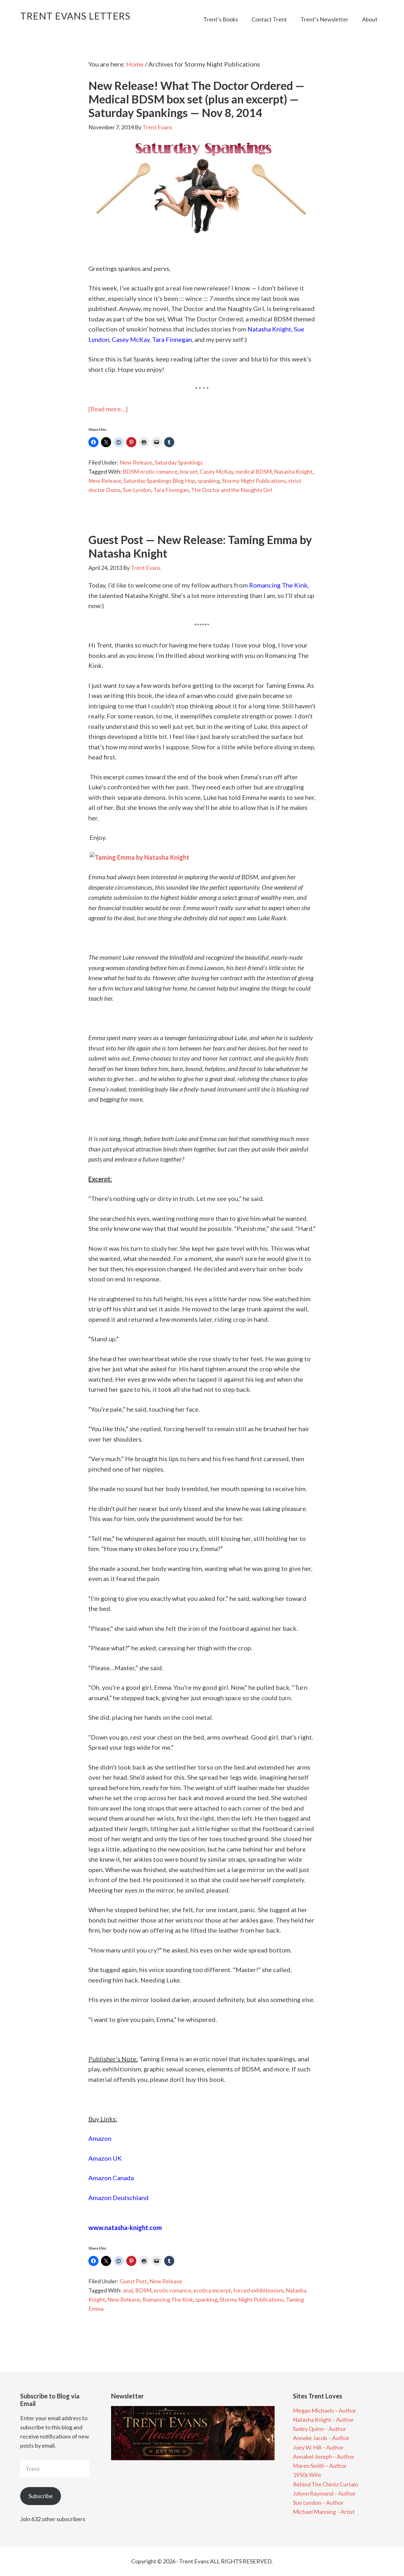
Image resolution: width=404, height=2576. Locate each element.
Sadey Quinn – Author (320, 2429)
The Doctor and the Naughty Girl (232, 490)
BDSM (143, 2290)
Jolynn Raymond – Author (324, 2493)
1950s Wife (307, 2475)
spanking (209, 481)
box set (189, 471)
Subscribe (41, 2496)
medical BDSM (254, 471)
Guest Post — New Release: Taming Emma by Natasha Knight (200, 546)
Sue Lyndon (137, 490)
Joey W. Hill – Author (318, 2447)
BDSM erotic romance (150, 471)
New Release (136, 462)
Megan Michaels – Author (325, 2410)
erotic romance (172, 2290)
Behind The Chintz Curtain (326, 2484)
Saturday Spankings (179, 462)
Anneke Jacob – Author (321, 2438)
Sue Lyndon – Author (318, 2503)
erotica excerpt (212, 2290)
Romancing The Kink (168, 2299)
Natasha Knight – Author (323, 2420)
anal (128, 2290)
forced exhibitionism (258, 2290)
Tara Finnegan (172, 339)
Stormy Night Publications (254, 481)
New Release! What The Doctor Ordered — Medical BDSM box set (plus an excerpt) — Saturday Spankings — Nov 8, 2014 (196, 99)
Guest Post (133, 2281)
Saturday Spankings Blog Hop (159, 481)
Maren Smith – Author (320, 2466)
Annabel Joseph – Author (324, 2456)
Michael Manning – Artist (324, 2512)
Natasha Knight (269, 329)
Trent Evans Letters (75, 16)
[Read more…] (108, 409)
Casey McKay (131, 339)
